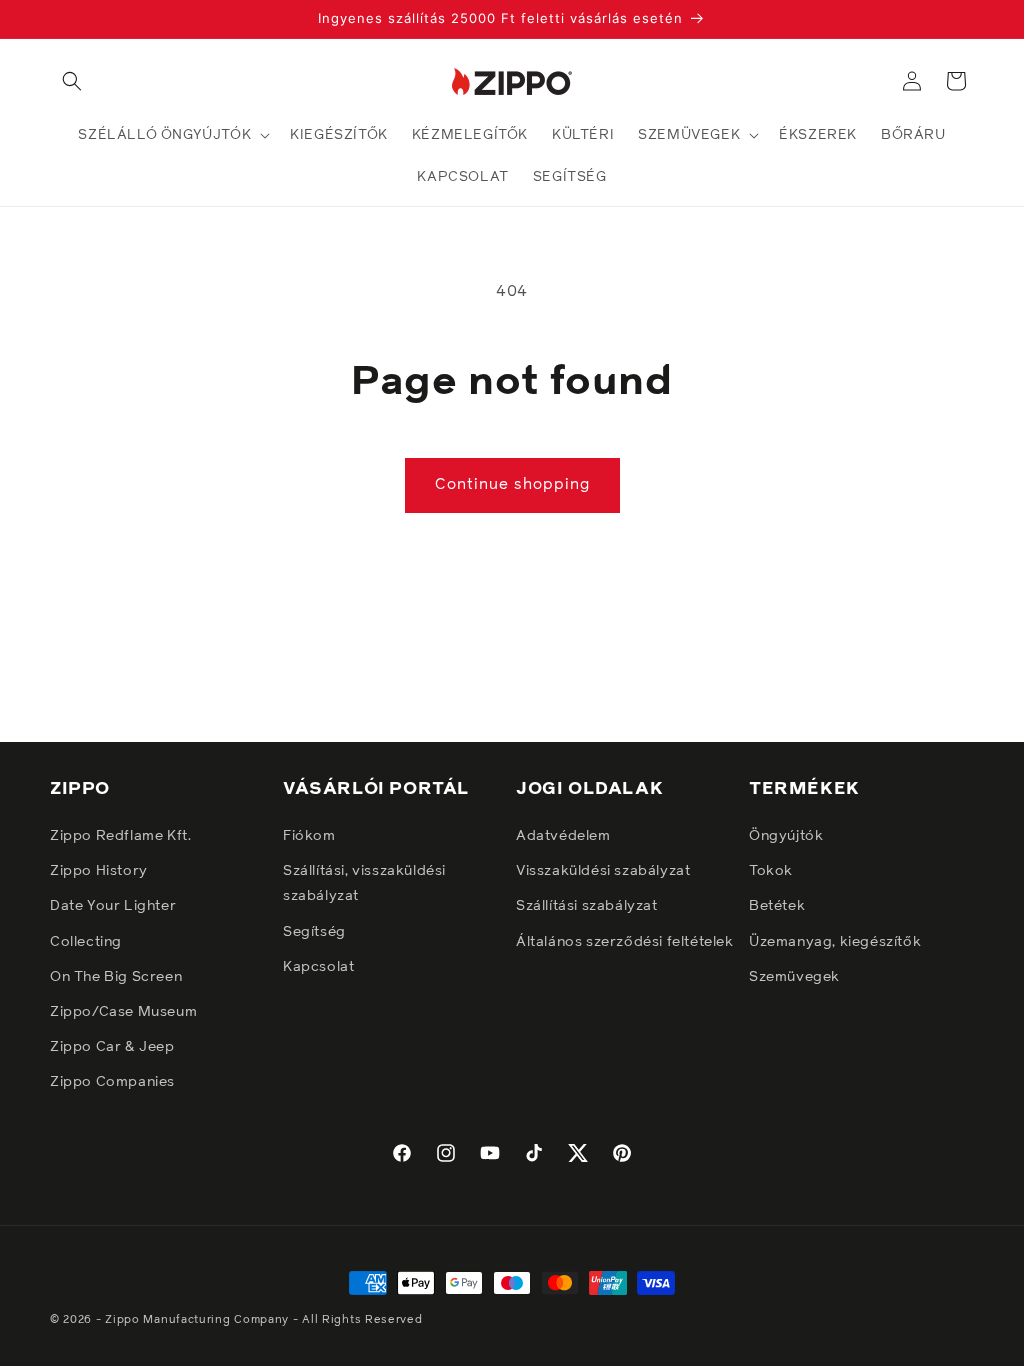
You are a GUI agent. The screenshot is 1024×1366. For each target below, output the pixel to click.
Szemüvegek (794, 977)
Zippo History (99, 871)
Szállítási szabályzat (587, 906)
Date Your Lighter (113, 906)
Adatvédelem (563, 836)
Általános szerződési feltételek (625, 942)
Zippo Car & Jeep (112, 1047)
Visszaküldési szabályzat (603, 871)
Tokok (771, 871)
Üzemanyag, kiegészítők (835, 942)
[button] (72, 81)
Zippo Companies (112, 1082)
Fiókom (309, 836)
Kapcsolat (318, 967)
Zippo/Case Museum (123, 1012)
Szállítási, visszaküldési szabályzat (364, 883)
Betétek (777, 906)
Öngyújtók (786, 836)
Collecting (86, 942)
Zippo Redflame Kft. (120, 836)
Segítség (314, 932)
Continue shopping (512, 484)
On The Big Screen (116, 977)
